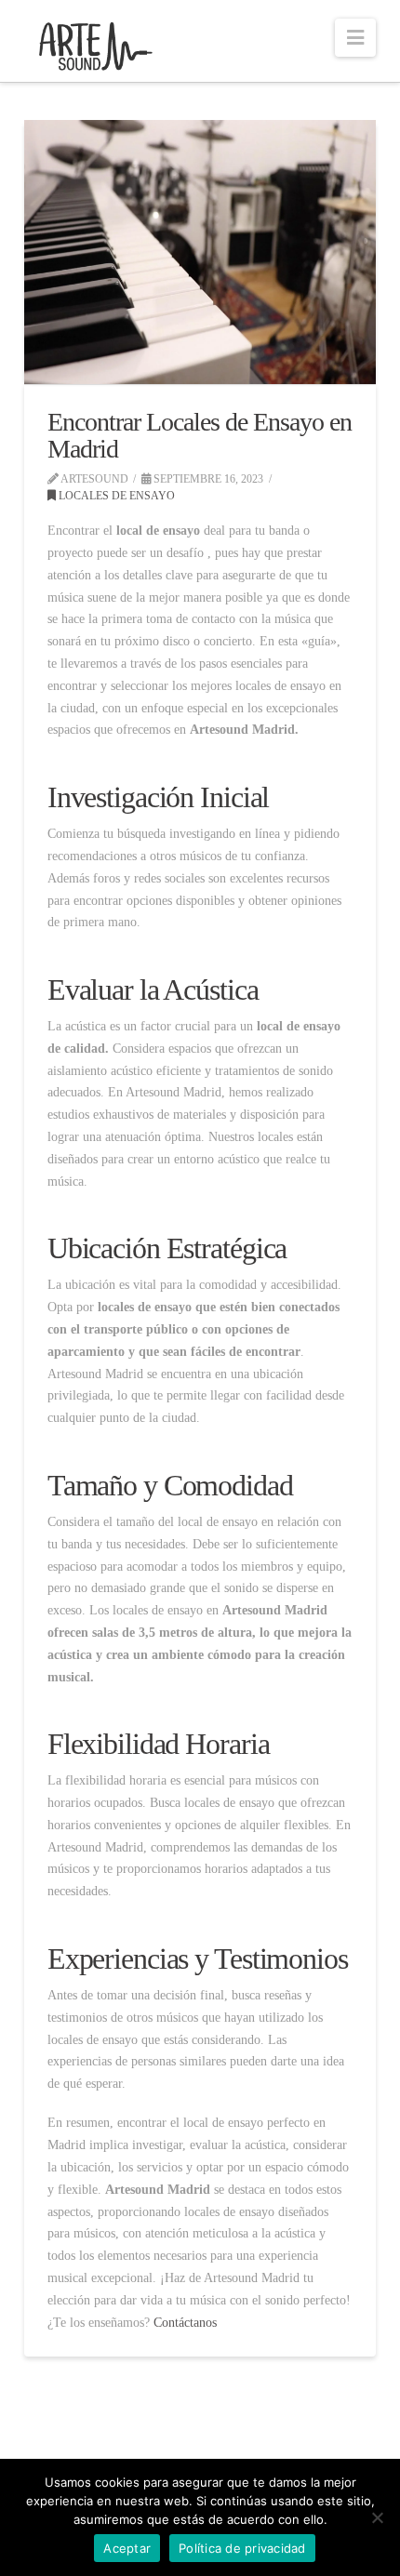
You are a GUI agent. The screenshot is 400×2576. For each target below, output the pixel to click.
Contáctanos (183, 2323)
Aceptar (127, 2548)
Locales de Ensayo (115, 496)
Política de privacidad (242, 2548)
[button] (355, 38)
